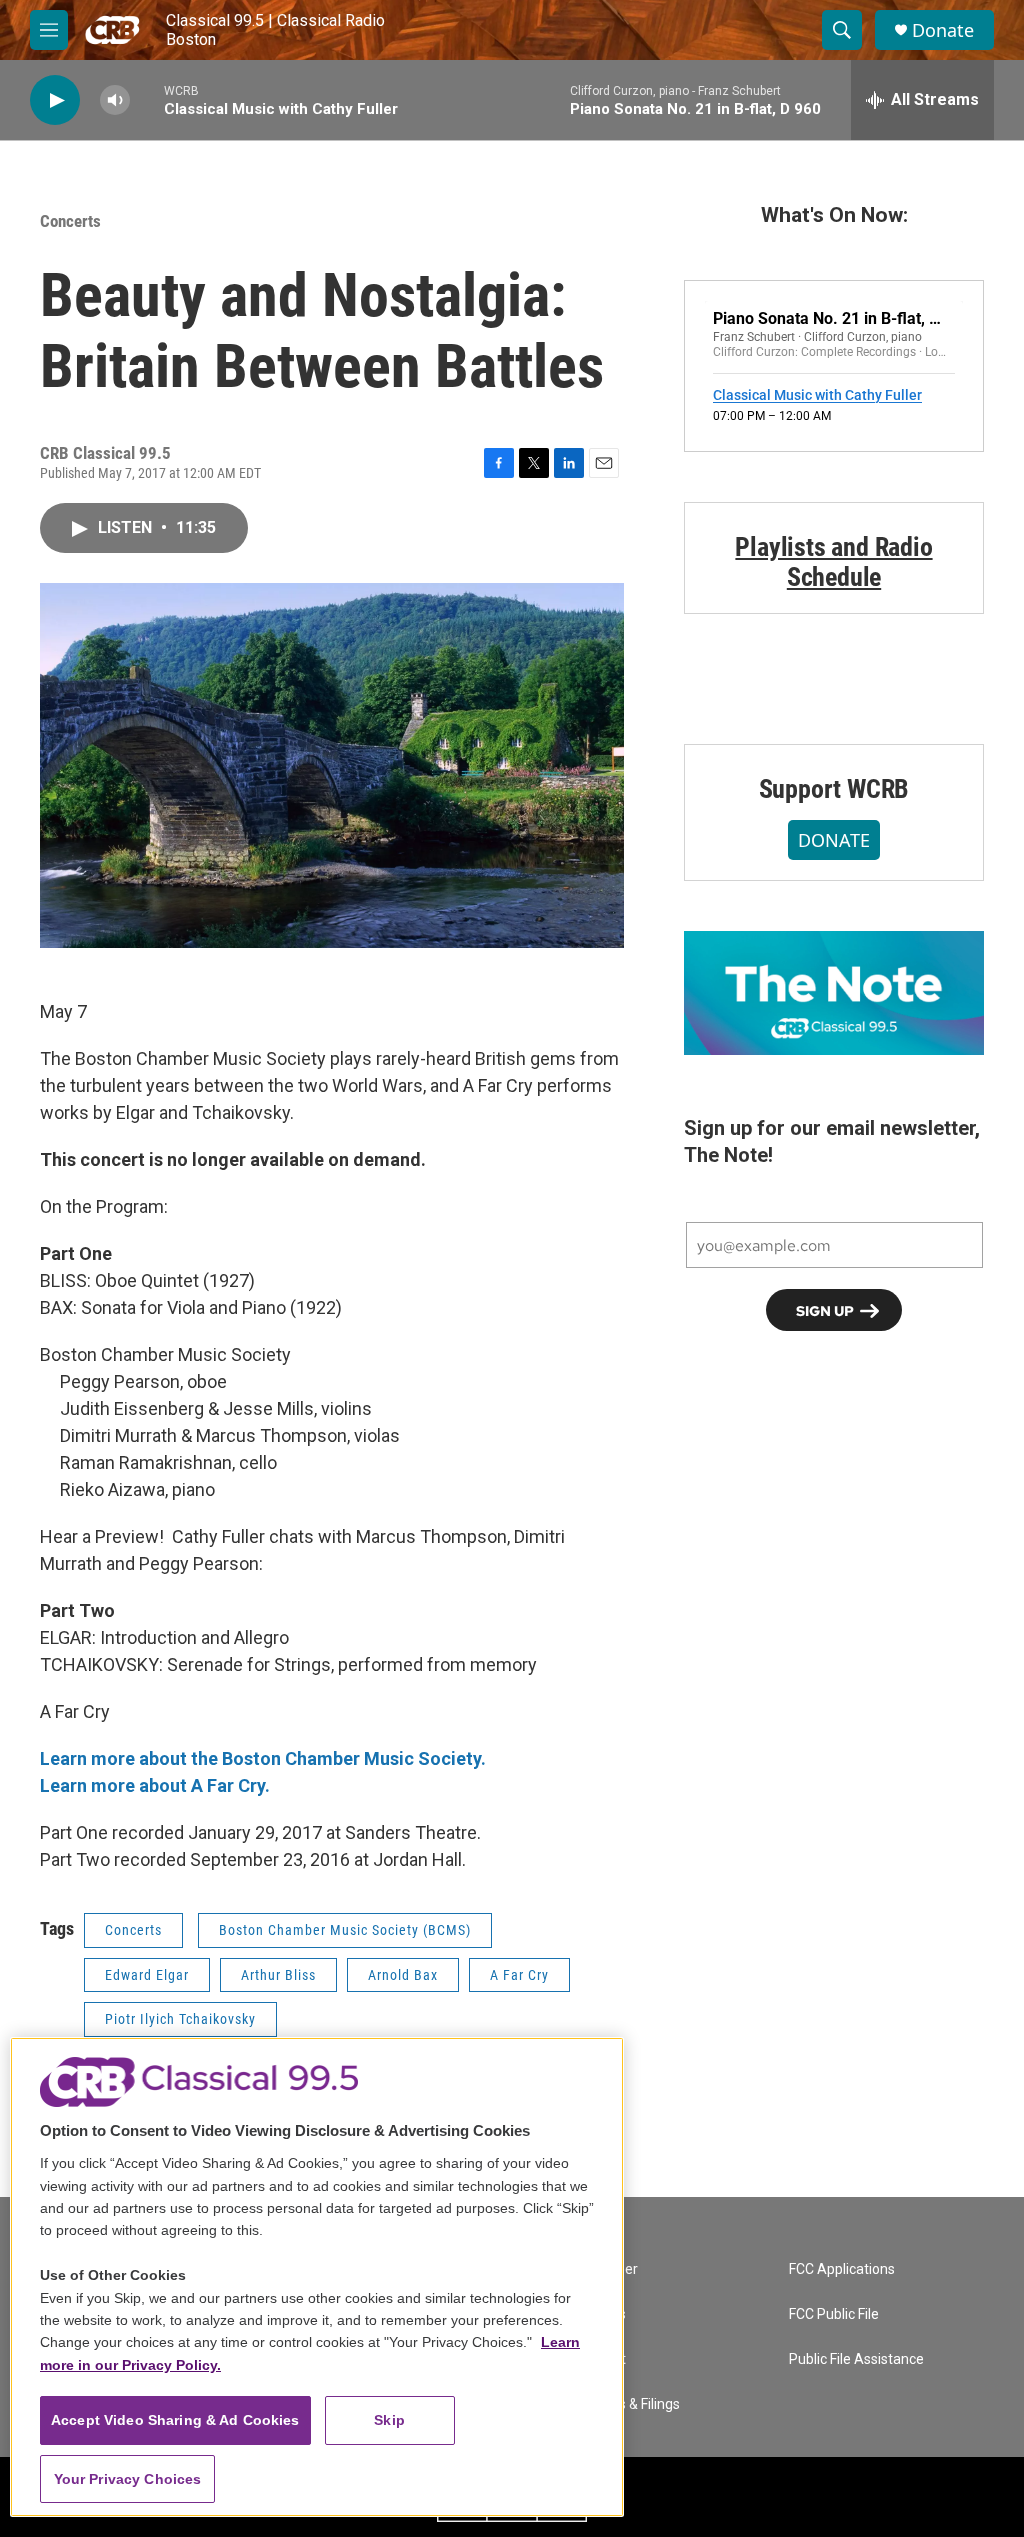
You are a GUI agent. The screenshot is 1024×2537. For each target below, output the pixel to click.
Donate (943, 30)
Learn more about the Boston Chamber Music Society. (263, 1758)
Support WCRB (834, 789)
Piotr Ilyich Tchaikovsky (180, 2019)
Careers (601, 2314)
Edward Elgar (147, 1975)
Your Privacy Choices (128, 2479)
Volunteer (607, 2269)
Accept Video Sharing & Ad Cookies (175, 2420)
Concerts (70, 221)
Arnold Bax (403, 1975)
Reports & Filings (628, 2404)
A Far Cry (519, 1975)
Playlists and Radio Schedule (833, 562)
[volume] (115, 100)
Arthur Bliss (278, 1975)
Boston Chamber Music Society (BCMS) (345, 1930)
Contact (601, 2359)
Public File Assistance (856, 2359)
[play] (55, 100)
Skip (389, 2420)
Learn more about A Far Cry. (155, 1785)
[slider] (147, 99)
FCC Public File (834, 2314)
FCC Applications (842, 2269)
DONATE (834, 840)
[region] (317, 2277)
